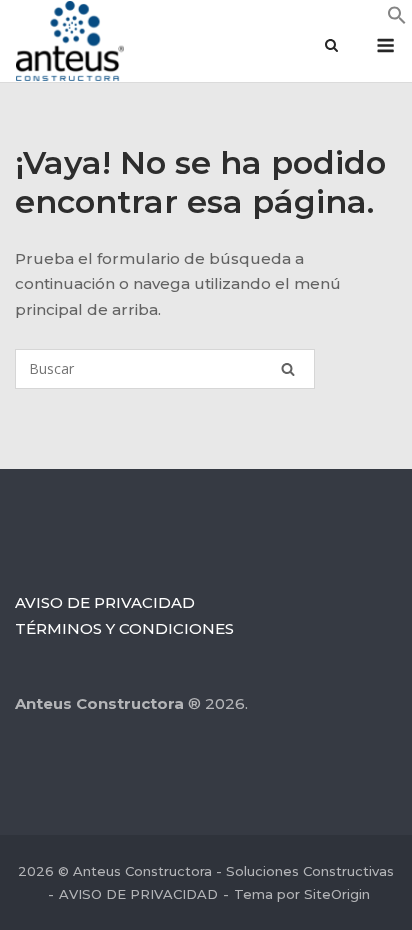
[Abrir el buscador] (331, 47)
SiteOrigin (337, 894)
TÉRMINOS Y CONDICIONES (124, 628)
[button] (397, 19)
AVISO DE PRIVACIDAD (105, 602)
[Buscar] (288, 369)
